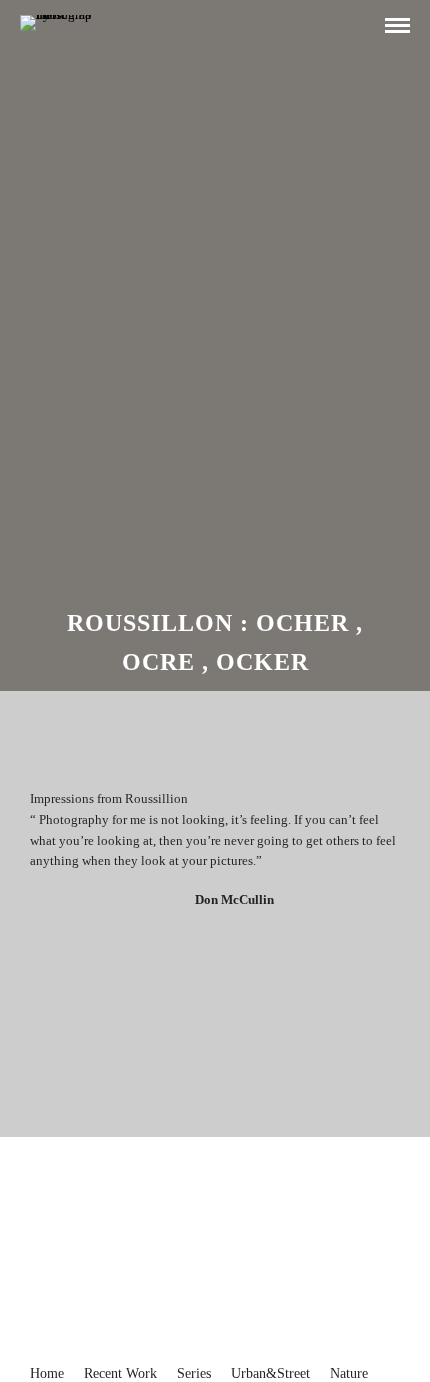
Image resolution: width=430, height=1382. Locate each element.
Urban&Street (270, 1373)
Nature (349, 1373)
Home (47, 1373)
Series (194, 1373)
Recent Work (120, 1373)
